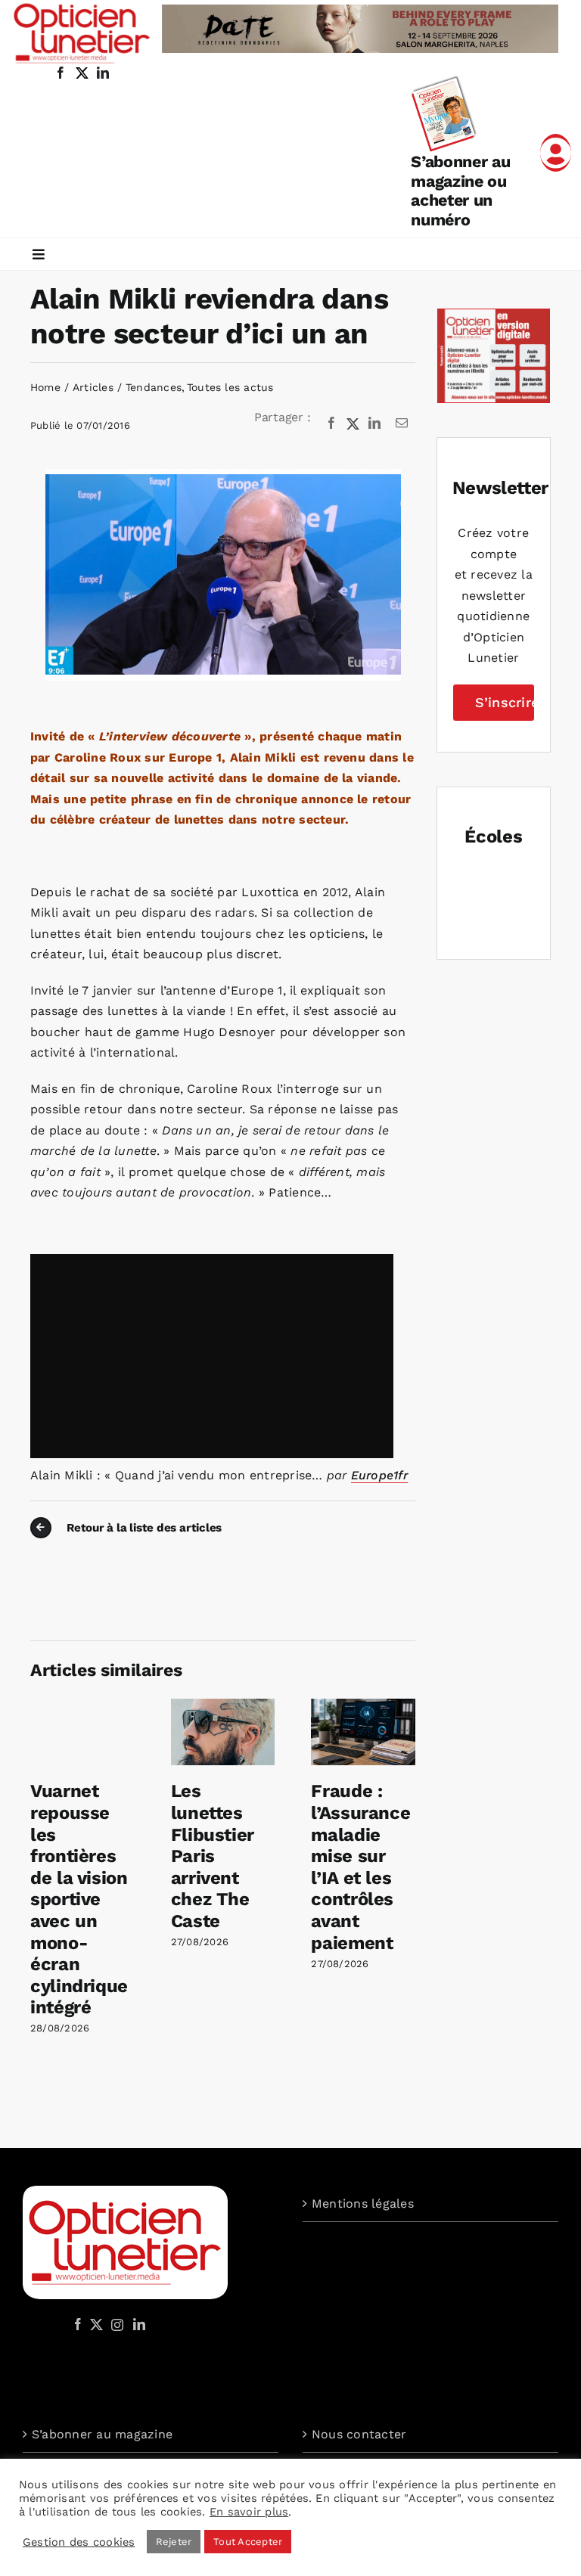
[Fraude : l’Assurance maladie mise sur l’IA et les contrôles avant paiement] (363, 1706)
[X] (353, 424)
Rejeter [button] (174, 2542)
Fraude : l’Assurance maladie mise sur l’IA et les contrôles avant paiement (360, 1867)
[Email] (402, 424)
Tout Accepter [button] (248, 2542)
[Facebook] (331, 424)
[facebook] (61, 73)
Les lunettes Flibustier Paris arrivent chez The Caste (213, 1856)
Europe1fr (379, 1475)
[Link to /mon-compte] (556, 153)
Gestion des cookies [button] (79, 2542)
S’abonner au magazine (102, 2434)
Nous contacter (359, 2434)
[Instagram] (115, 2324)
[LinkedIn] (374, 424)
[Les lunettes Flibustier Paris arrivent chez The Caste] (223, 1706)
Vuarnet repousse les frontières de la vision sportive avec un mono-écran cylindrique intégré (79, 1899)
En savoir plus (249, 2512)
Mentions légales (363, 2204)
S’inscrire (505, 702)
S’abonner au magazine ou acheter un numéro (460, 191)
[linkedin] (103, 73)
